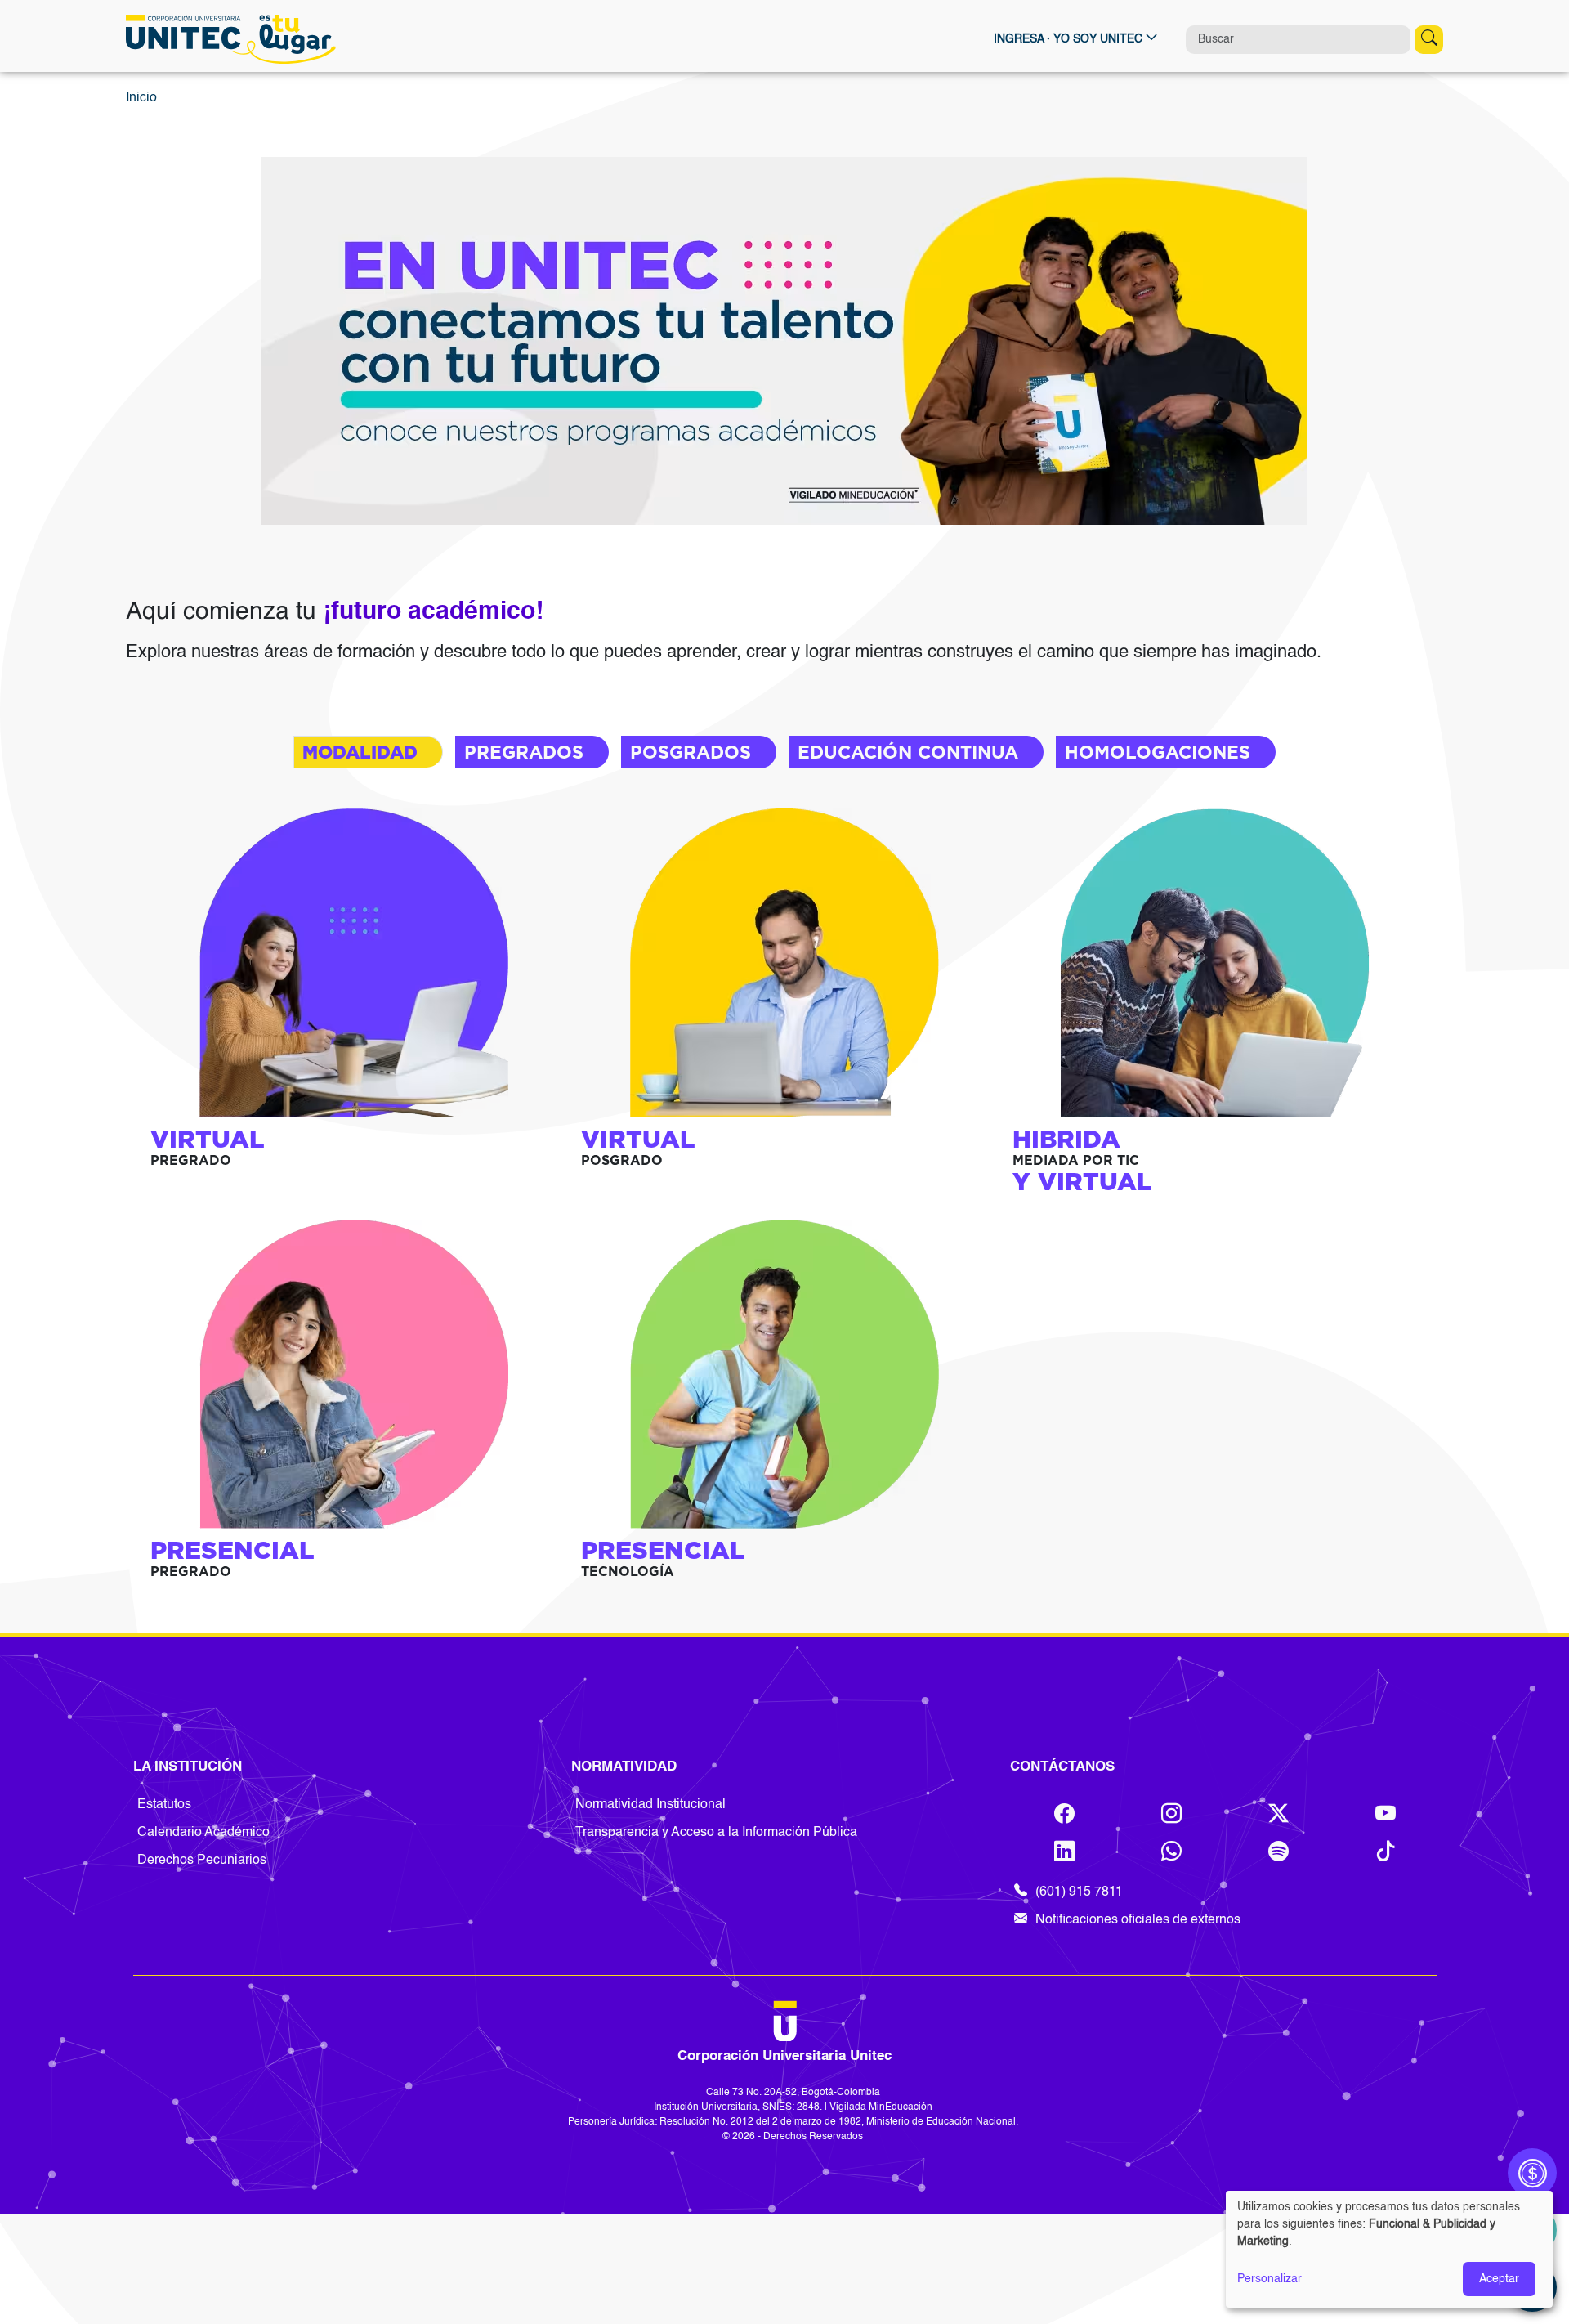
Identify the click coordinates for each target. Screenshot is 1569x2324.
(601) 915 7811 (1079, 1892)
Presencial (232, 1550)
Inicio (141, 98)
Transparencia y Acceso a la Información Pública (716, 1833)
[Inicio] (235, 39)
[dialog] (1389, 2249)
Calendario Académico (203, 1833)
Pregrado (191, 1160)
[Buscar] (1429, 40)
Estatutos (164, 1805)
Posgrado (622, 1160)
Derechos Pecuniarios (202, 1861)
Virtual (208, 1139)
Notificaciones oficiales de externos (1138, 1920)
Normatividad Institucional (650, 1805)
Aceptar (1499, 2279)
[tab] (368, 752)
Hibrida (1066, 1139)
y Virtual (1082, 1181)
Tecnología (628, 1572)
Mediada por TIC (1076, 1160)
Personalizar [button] (1270, 2279)
